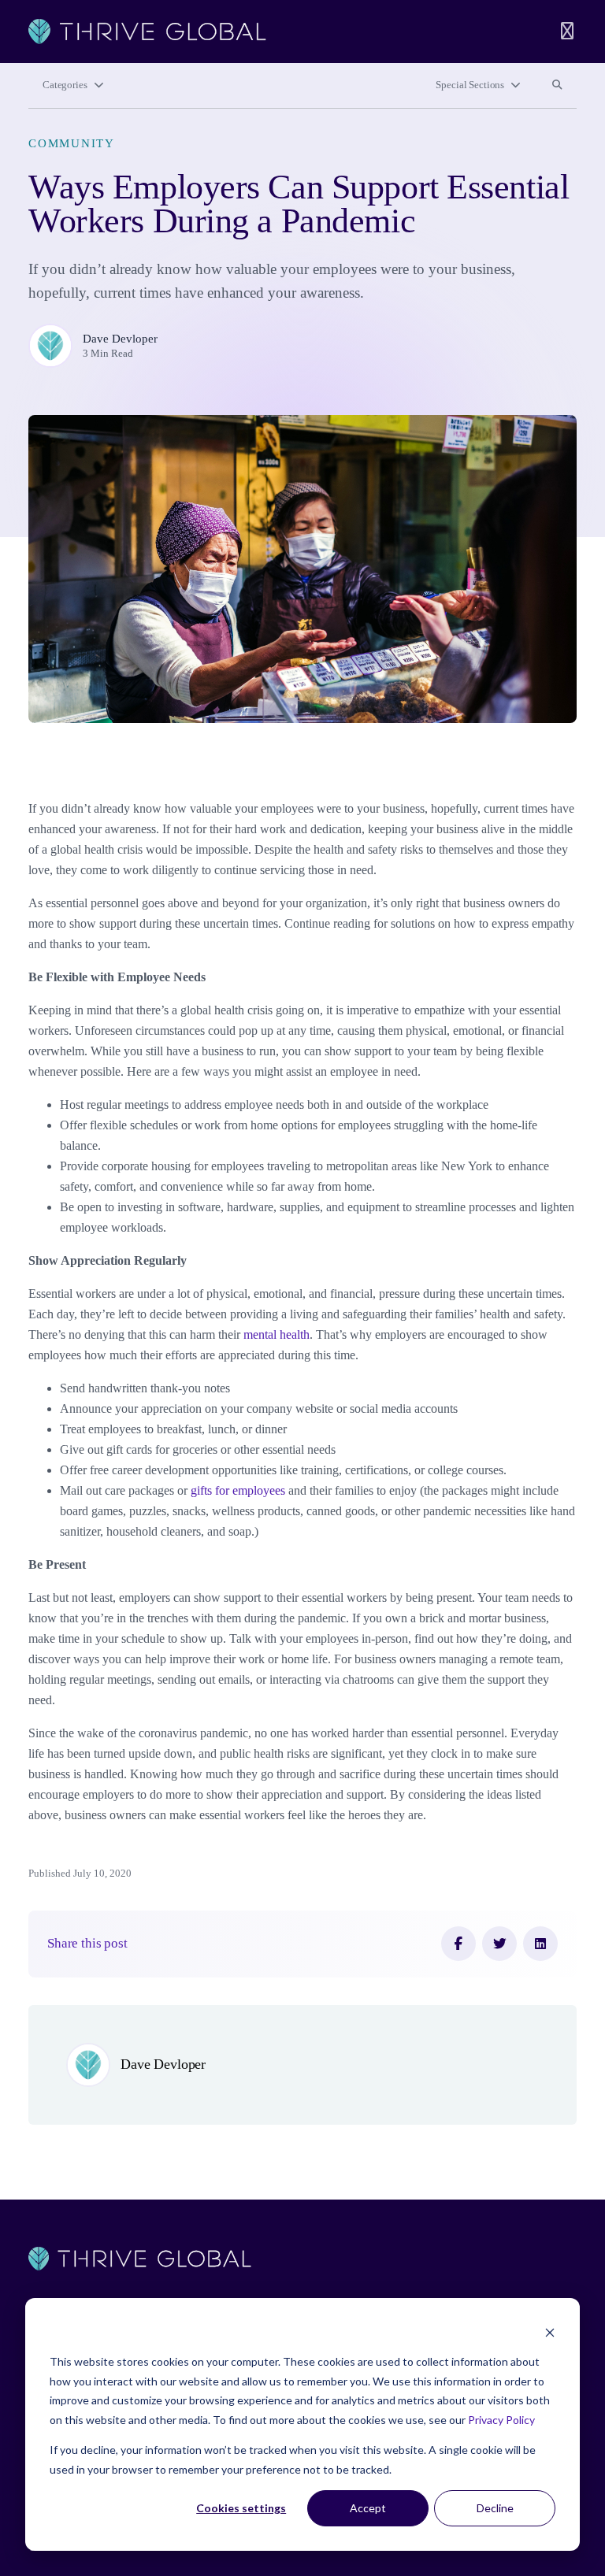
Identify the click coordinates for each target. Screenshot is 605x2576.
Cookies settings (241, 2508)
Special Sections (470, 85)
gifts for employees (236, 1490)
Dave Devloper (120, 339)
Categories (65, 85)
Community (72, 143)
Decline (495, 2508)
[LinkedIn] (540, 1944)
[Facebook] (458, 1944)
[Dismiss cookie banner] (550, 2332)
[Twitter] (499, 1944)
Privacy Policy (501, 2420)
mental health (277, 1334)
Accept (368, 2508)
